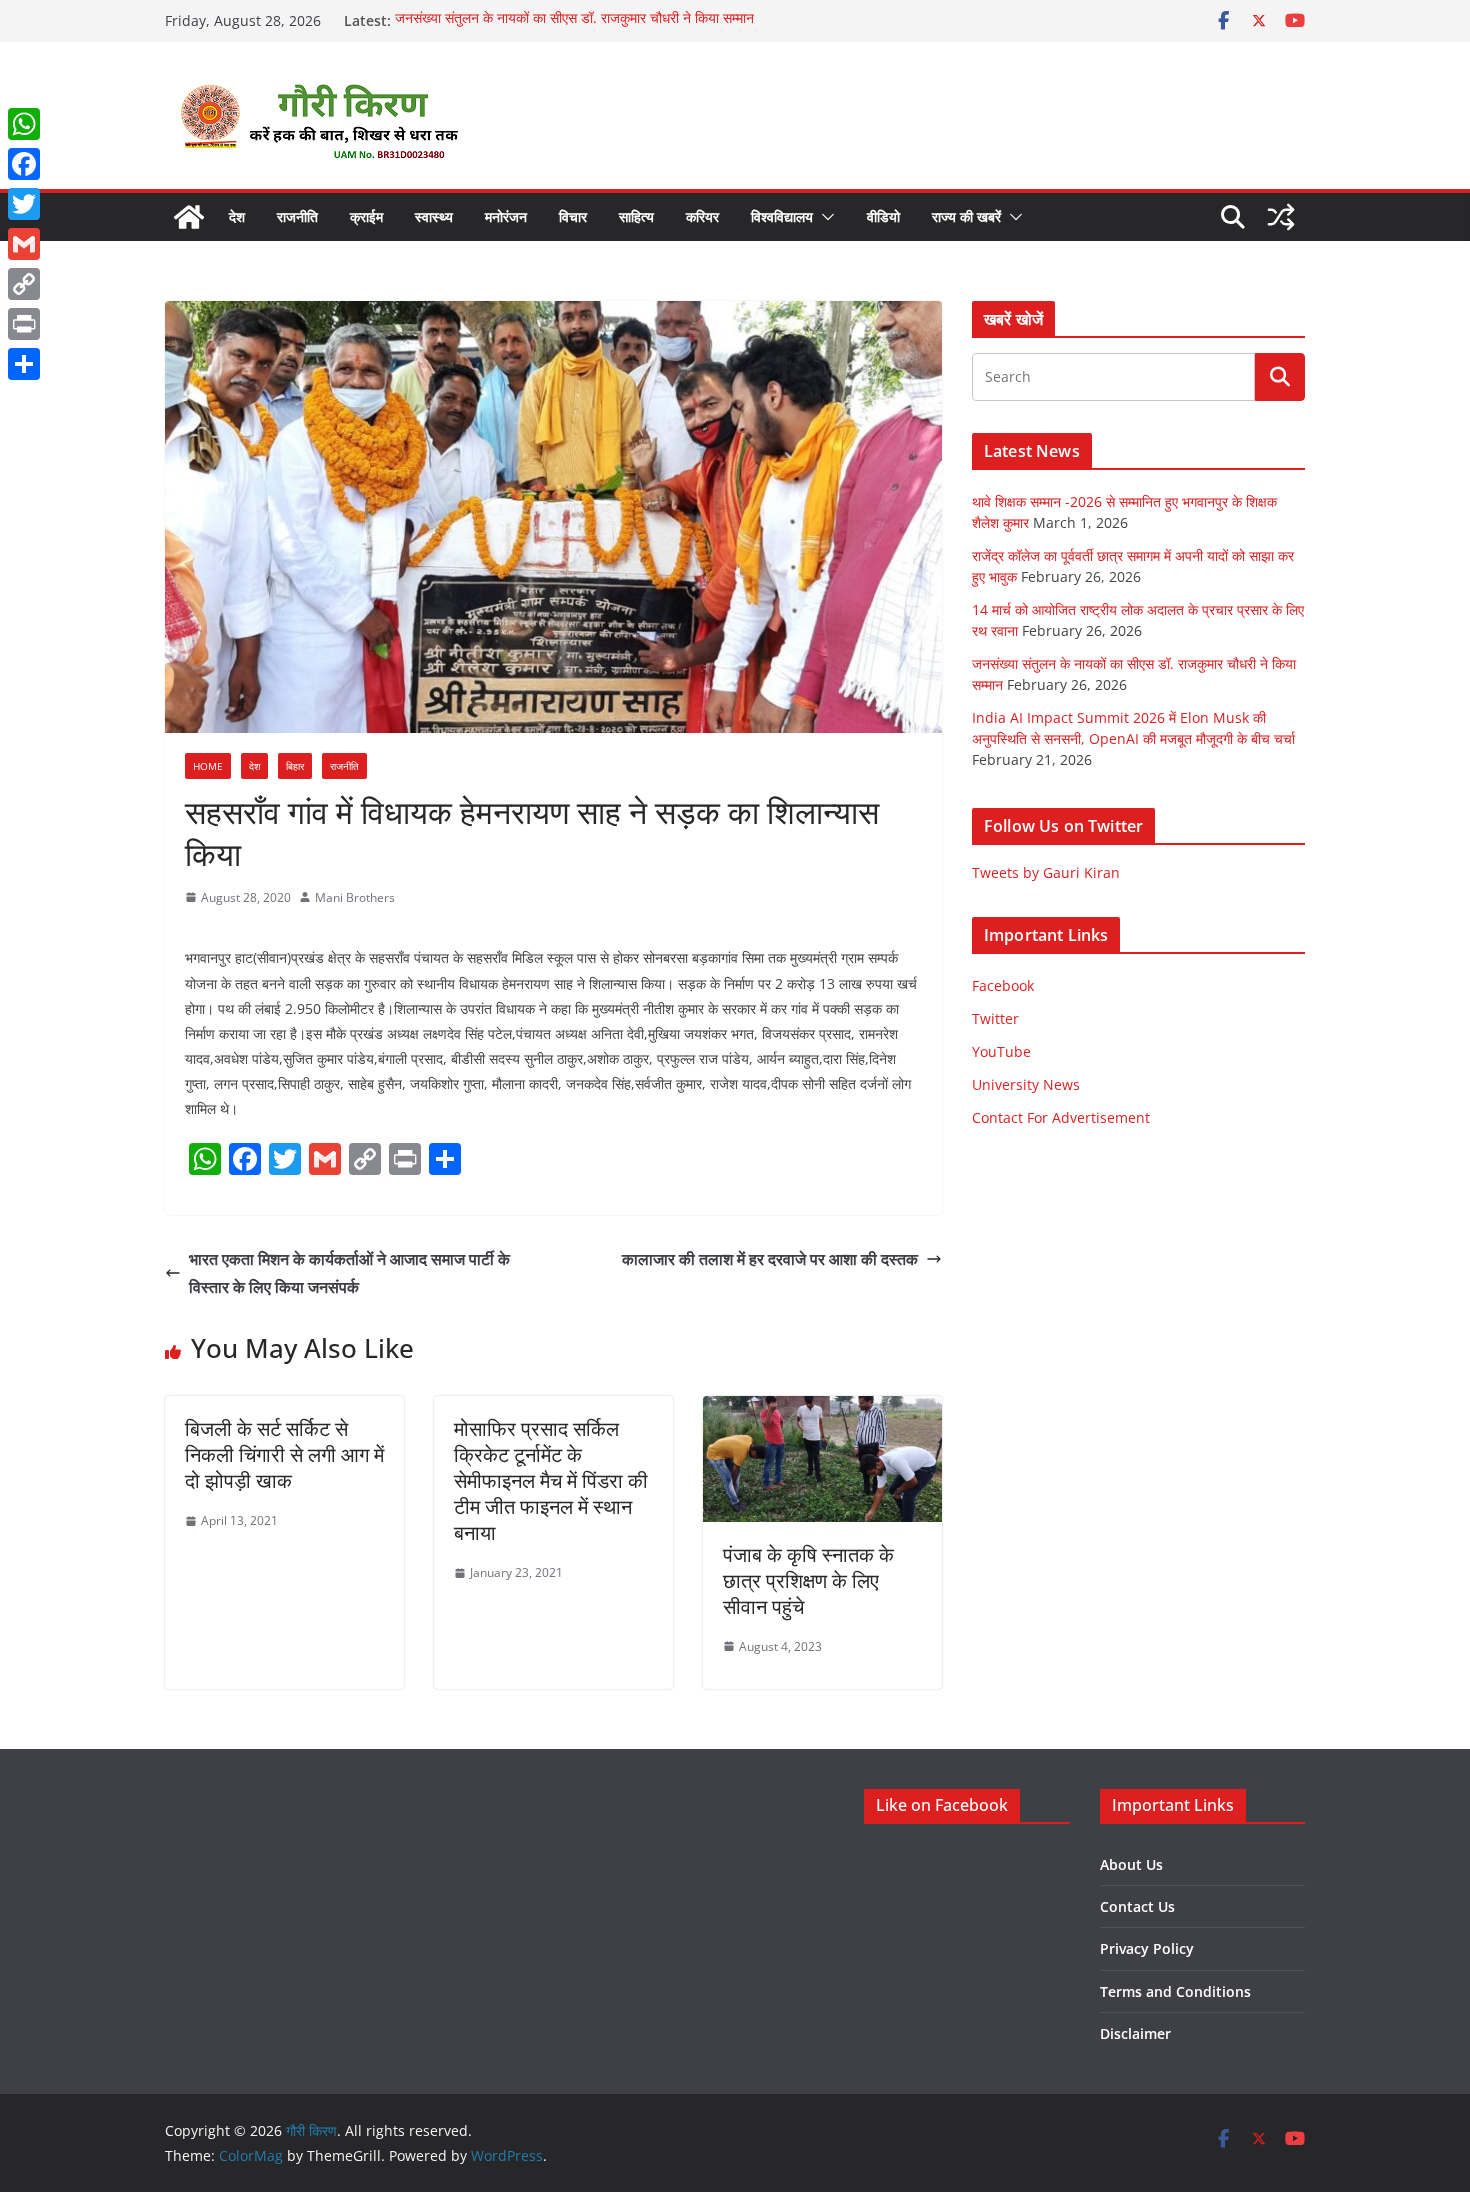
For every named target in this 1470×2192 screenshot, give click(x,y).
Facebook (1003, 985)
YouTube (1001, 1051)
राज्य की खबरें (966, 216)
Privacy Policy (1147, 1948)
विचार (573, 216)
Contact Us (1137, 1906)
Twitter (995, 1018)
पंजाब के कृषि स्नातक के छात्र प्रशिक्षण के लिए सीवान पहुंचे (808, 1580)
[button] (824, 217)
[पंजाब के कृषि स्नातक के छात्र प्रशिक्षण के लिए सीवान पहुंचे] (822, 1410)
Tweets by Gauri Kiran (1046, 872)
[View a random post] (1281, 217)
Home (208, 766)
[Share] (24, 364)
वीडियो (883, 216)
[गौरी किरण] (189, 217)
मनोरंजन (506, 216)
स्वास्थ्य (434, 216)
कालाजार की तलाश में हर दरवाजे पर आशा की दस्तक (770, 1259)
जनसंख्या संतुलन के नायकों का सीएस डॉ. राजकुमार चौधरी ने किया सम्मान (574, 20)
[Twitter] (24, 204)
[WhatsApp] (24, 124)
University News (1026, 1084)
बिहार (295, 766)
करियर (702, 216)
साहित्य (636, 216)
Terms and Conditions (1175, 1991)
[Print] (24, 324)
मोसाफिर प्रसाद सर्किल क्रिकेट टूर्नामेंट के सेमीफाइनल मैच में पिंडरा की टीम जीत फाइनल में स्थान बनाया (551, 1480)
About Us (1131, 1864)
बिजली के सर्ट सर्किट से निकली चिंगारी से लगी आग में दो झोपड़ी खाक (284, 1454)
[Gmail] (24, 244)
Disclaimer (1135, 2033)
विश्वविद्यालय (782, 216)
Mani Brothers (355, 897)
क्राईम (366, 216)
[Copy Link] (24, 284)
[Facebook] (24, 164)
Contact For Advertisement (1061, 1117)
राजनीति (297, 216)
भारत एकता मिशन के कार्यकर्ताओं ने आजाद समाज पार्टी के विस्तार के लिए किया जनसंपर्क (349, 1273)
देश (237, 216)
